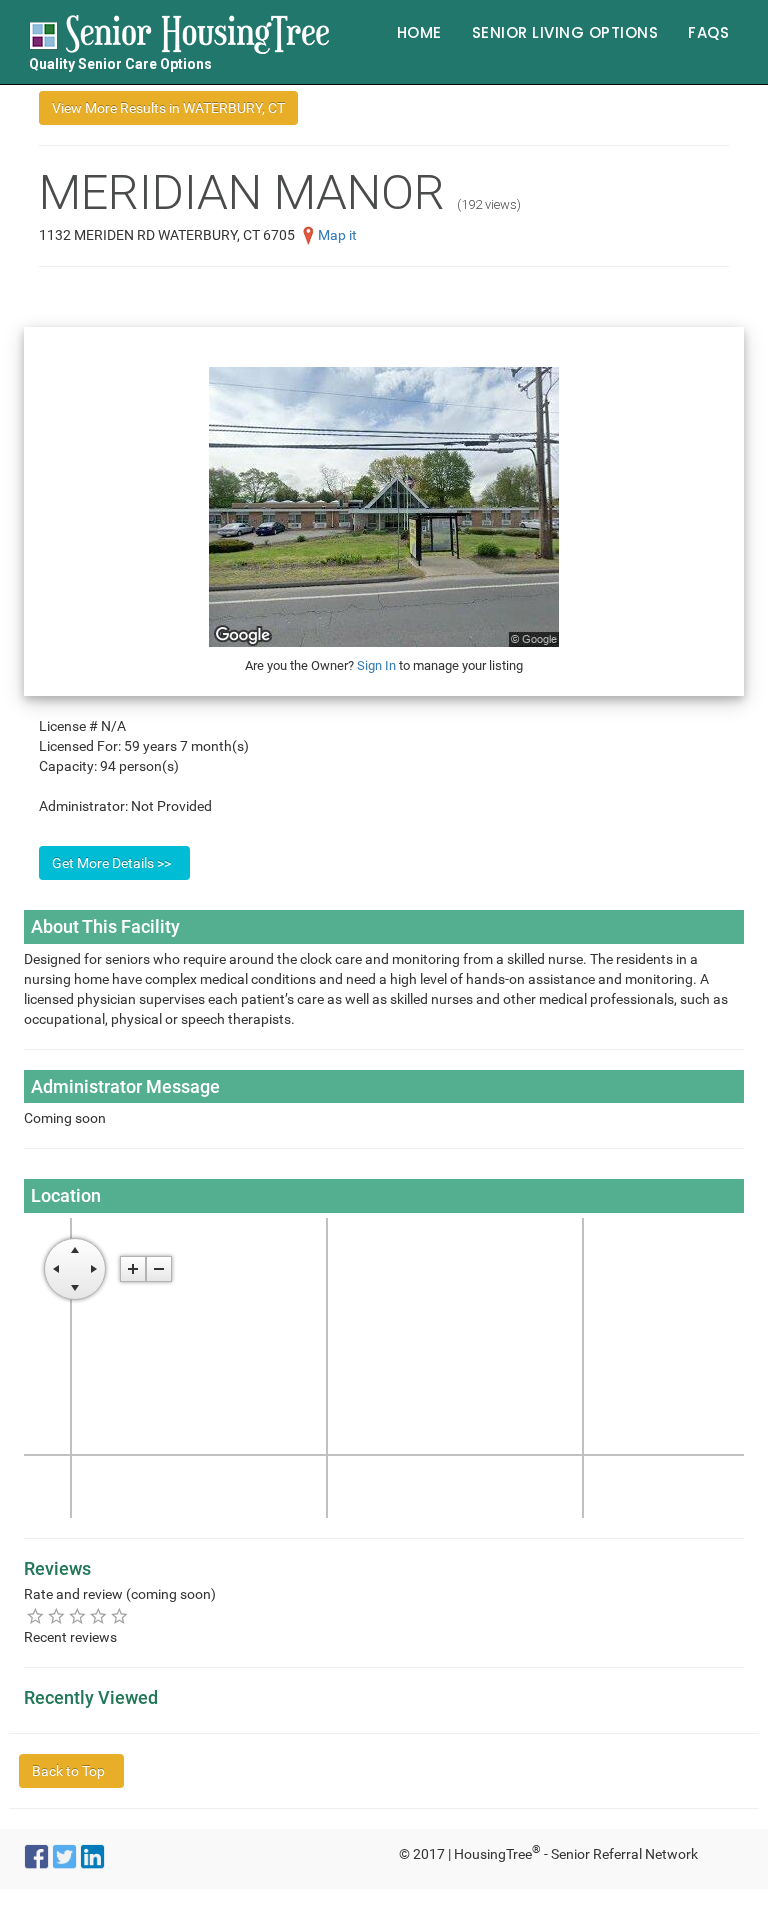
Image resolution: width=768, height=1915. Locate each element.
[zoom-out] (159, 1269)
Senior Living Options (565, 32)
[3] (77, 1615)
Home (419, 32)
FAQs (708, 32)
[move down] (75, 1288)
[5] (119, 1615)
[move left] (56, 1269)
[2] (56, 1615)
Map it (337, 235)
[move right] (94, 1269)
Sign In (376, 665)
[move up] (75, 1250)
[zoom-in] (133, 1269)
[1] (35, 1615)
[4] (98, 1615)
